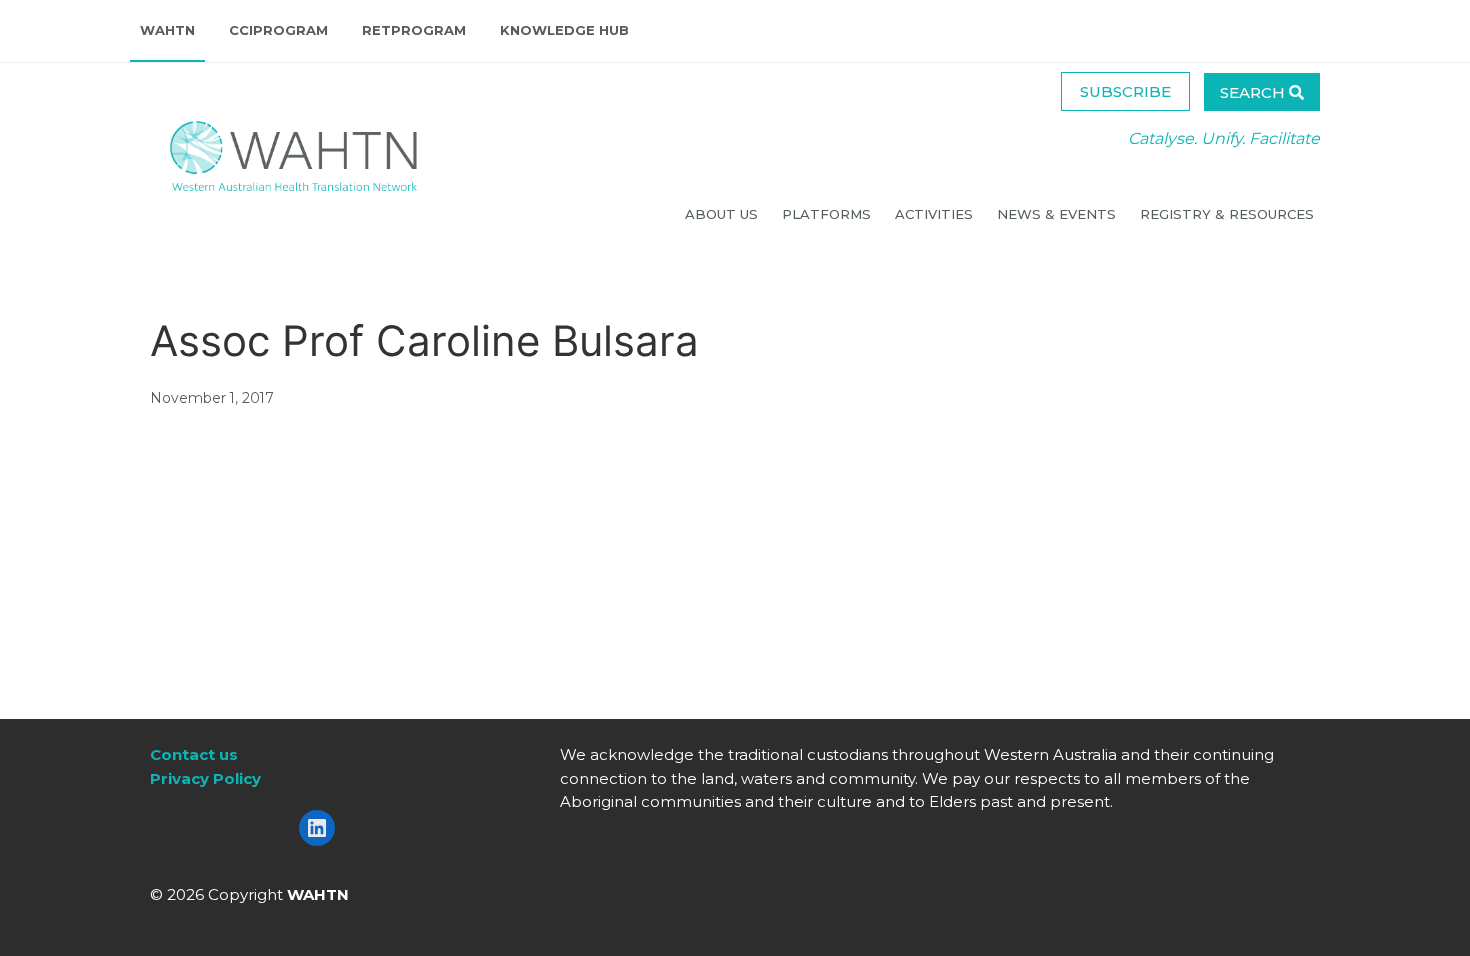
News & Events (1058, 214)
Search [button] (1254, 92)
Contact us (194, 754)
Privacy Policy (205, 778)
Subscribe (1125, 91)
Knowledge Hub (564, 30)
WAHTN (167, 30)
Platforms (828, 214)
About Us (723, 214)
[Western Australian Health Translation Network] (274, 150)
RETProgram (414, 30)
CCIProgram (278, 30)
